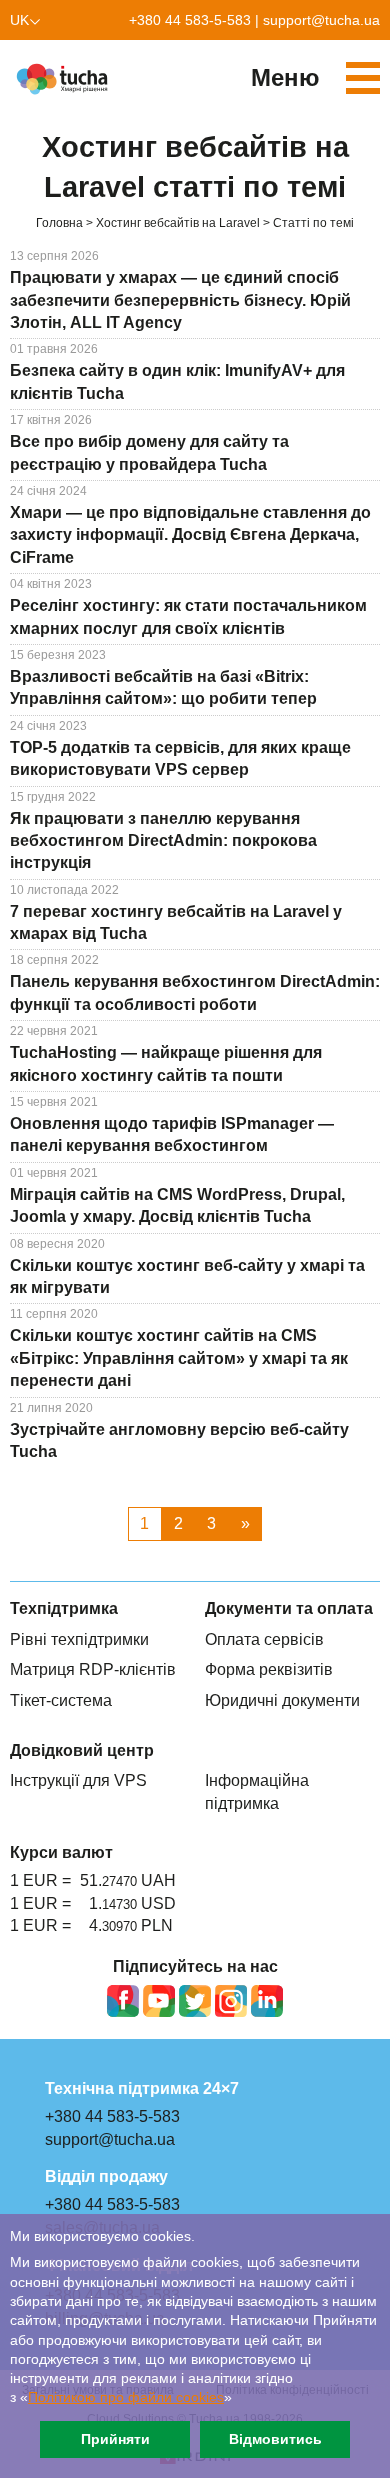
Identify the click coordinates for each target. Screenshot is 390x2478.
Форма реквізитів (269, 1669)
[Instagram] (231, 2001)
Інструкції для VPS (78, 1780)
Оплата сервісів (264, 1639)
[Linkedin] (267, 2001)
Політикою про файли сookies (126, 2397)
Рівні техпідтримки (79, 1639)
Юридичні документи (282, 1700)
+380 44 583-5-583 (190, 20)
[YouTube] (159, 2001)
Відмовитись (275, 2439)
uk (19, 20)
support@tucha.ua (321, 20)
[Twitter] (195, 2001)
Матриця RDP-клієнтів (93, 1669)
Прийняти (115, 2439)
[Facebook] (123, 2001)
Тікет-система (61, 1700)
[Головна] (65, 79)
